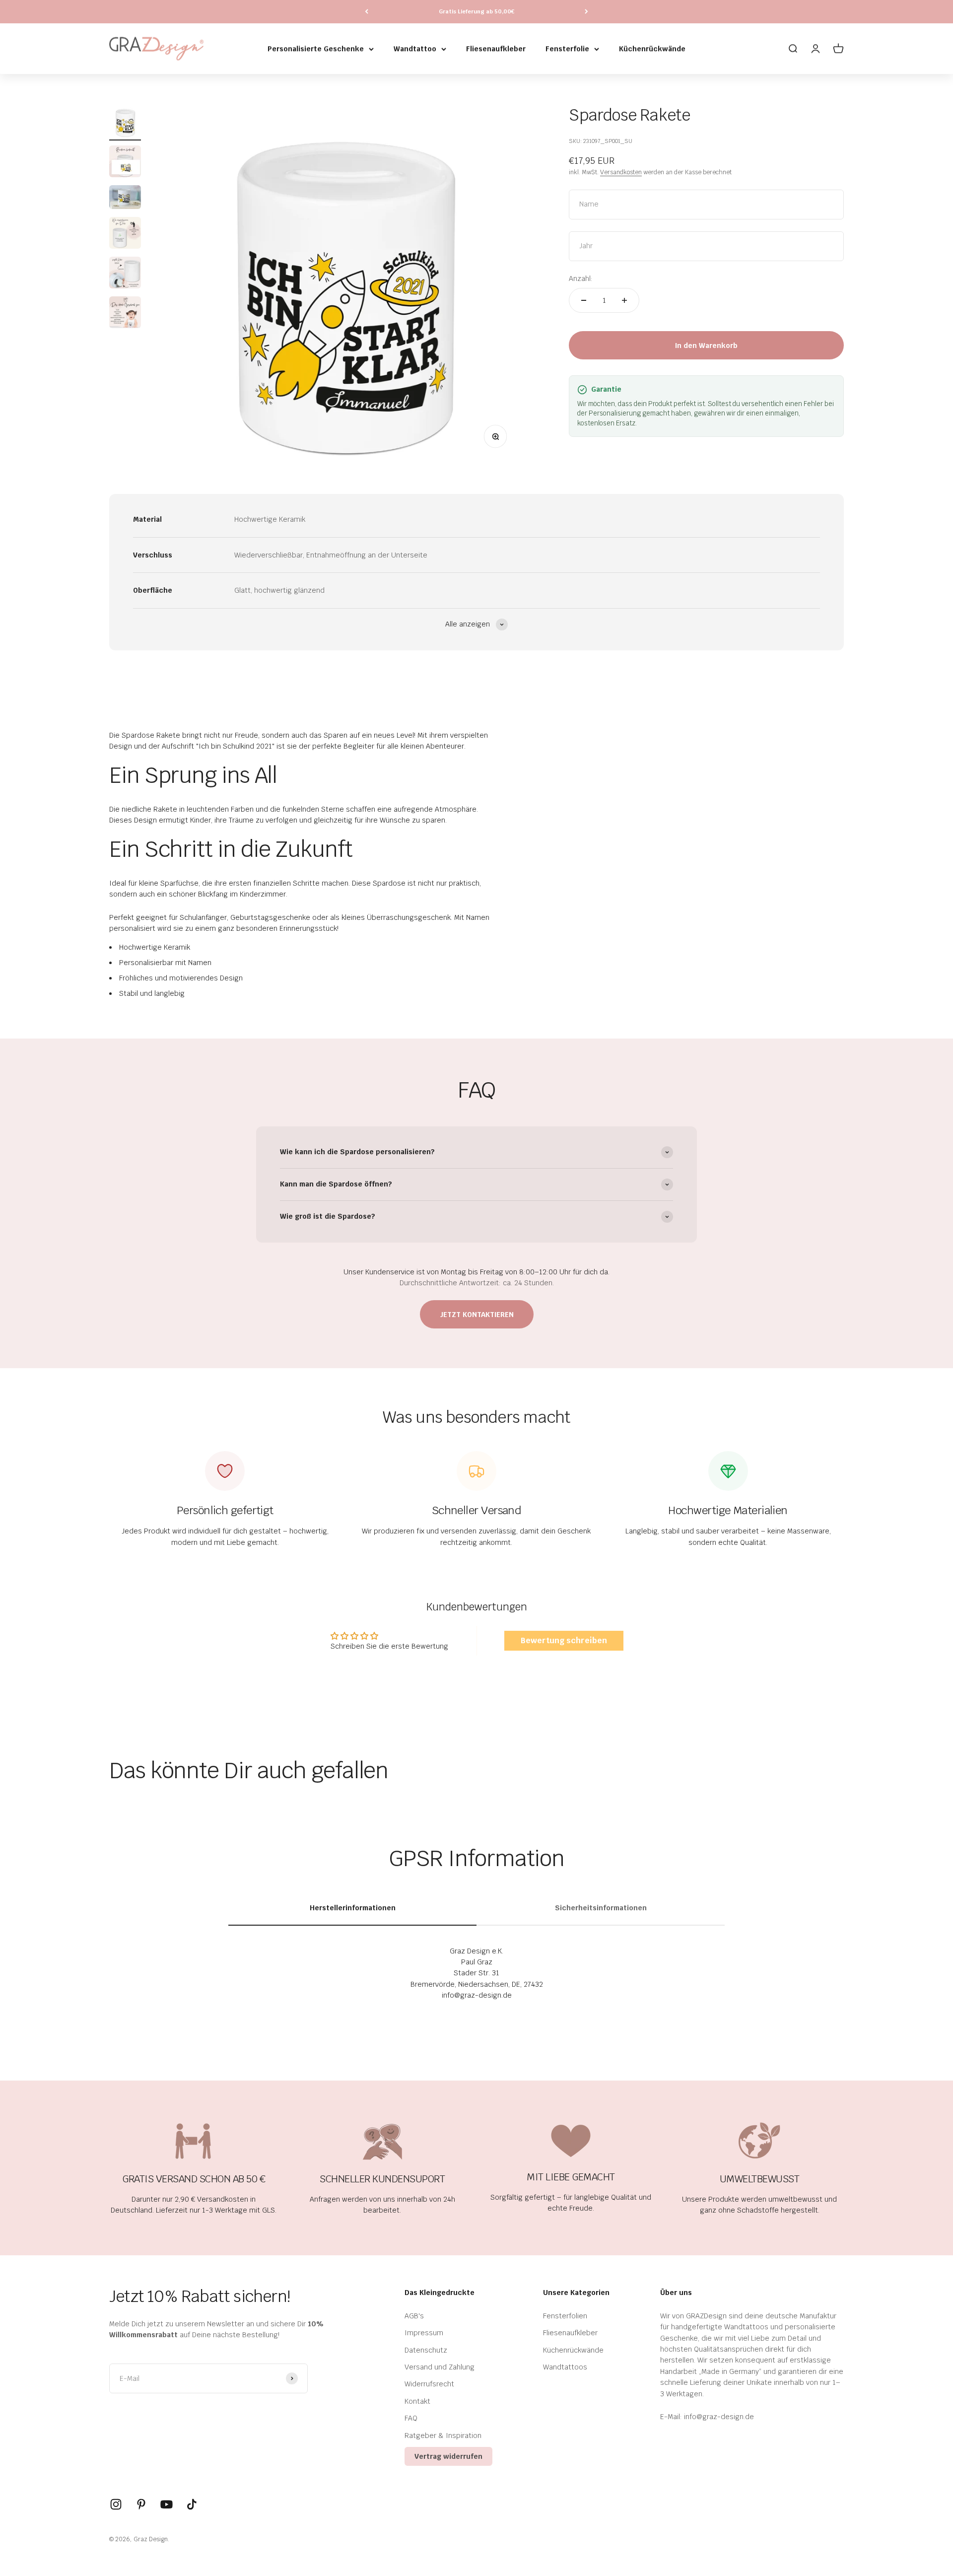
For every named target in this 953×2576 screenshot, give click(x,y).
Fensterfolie (567, 49)
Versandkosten (621, 173)
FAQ (411, 2418)
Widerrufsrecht (429, 2384)
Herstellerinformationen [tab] (353, 1908)
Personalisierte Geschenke (316, 49)
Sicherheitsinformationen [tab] (601, 1908)
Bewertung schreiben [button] (564, 1640)
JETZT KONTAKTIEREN (477, 1315)
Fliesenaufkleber (496, 49)
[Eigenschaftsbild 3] (125, 314)
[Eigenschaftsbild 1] (125, 234)
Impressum (424, 2333)
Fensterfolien (565, 2316)
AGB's (414, 2316)
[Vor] (586, 12)
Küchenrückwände (652, 49)
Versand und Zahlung (440, 2367)
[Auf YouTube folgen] (167, 2504)
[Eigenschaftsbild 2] (125, 274)
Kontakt (417, 2401)
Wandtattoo (415, 49)
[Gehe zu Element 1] (125, 123)
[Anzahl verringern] (584, 300)
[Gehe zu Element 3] (125, 199)
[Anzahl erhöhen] (624, 300)
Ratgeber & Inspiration (443, 2436)
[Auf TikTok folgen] (192, 2504)
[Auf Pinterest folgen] (141, 2504)
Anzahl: (581, 278)
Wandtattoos (565, 2367)
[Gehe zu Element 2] (125, 163)
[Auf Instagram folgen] (116, 2504)
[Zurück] (367, 12)
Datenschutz (426, 2350)
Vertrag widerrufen (448, 2456)
